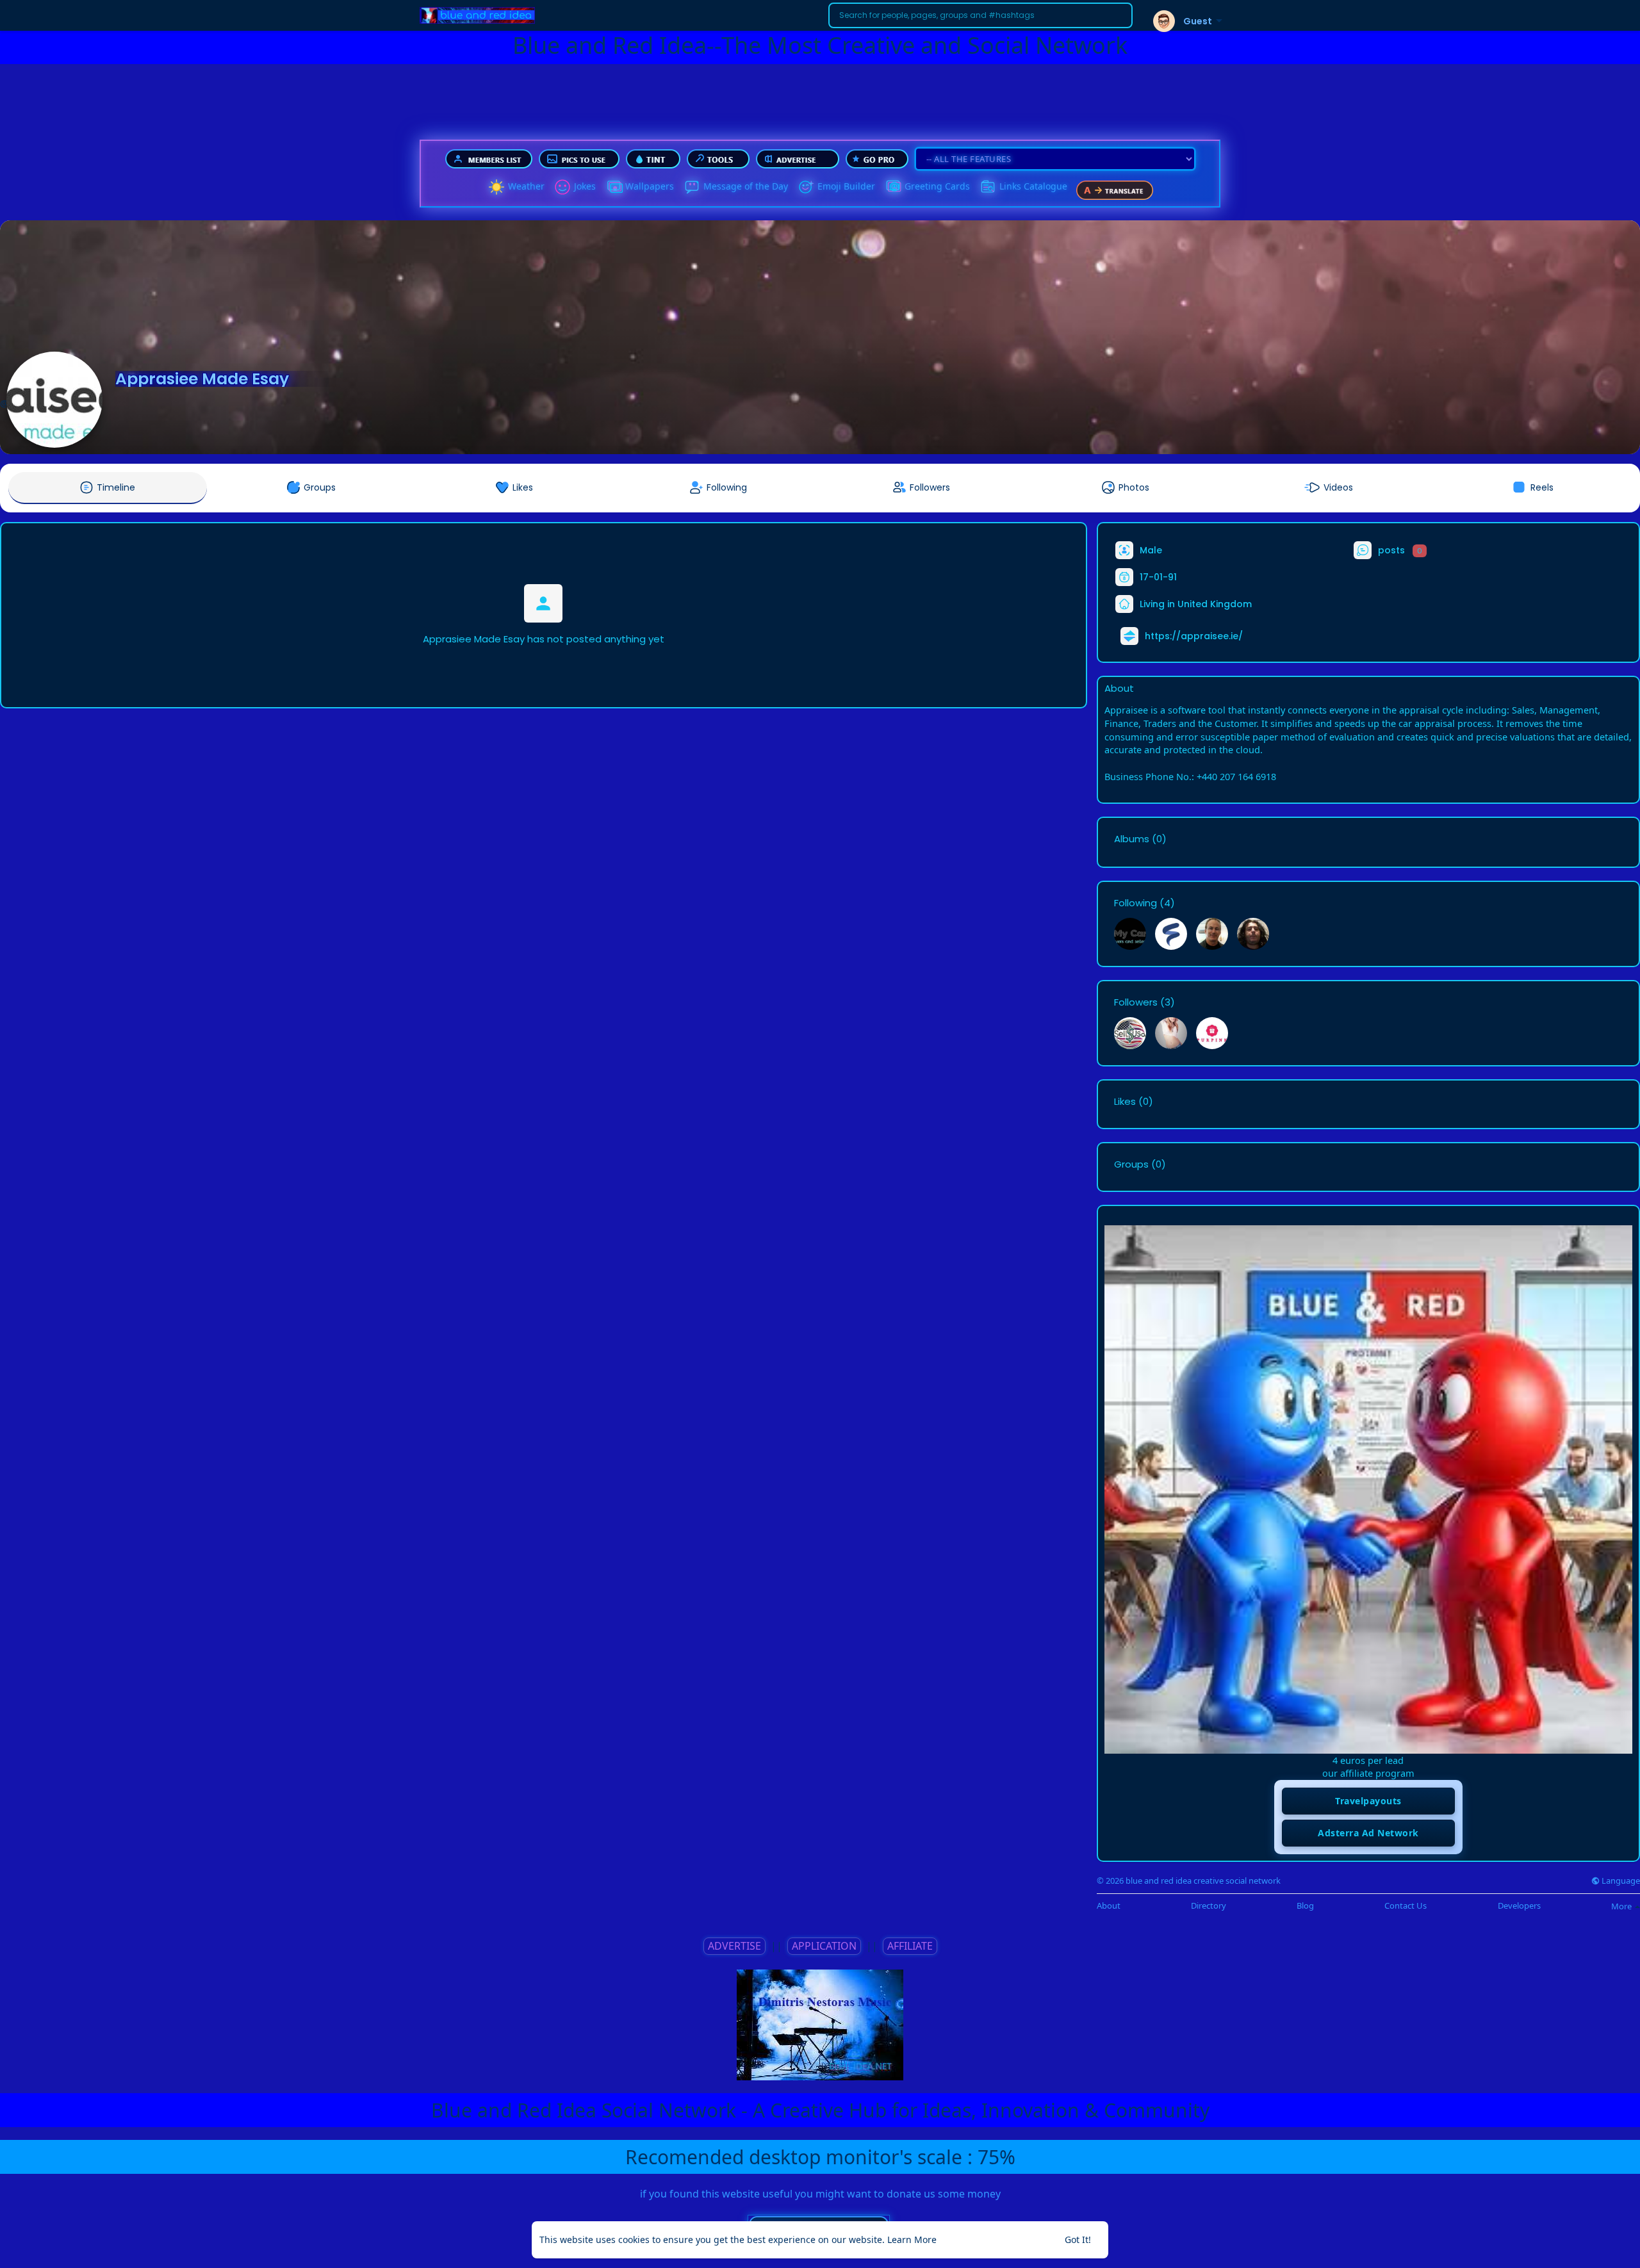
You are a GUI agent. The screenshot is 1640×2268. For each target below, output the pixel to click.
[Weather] (496, 187)
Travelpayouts (1368, 1801)
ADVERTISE (734, 1946)
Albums (1132, 839)
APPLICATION (824, 1946)
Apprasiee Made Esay (202, 379)
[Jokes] (562, 187)
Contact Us (1406, 1906)
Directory (1209, 1906)
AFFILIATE (910, 1946)
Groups (1131, 1164)
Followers (1136, 1002)
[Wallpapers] (614, 187)
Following (1136, 903)
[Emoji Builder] (806, 187)
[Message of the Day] (692, 187)
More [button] (1622, 1906)
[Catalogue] (988, 187)
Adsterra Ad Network (1368, 1833)
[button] (980, 15)
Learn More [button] (912, 2239)
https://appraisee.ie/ (1194, 636)
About (1109, 1906)
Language (1620, 1881)
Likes (1125, 1102)
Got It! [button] (1078, 2239)
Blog (1305, 1906)
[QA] (893, 187)
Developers (1519, 1906)
